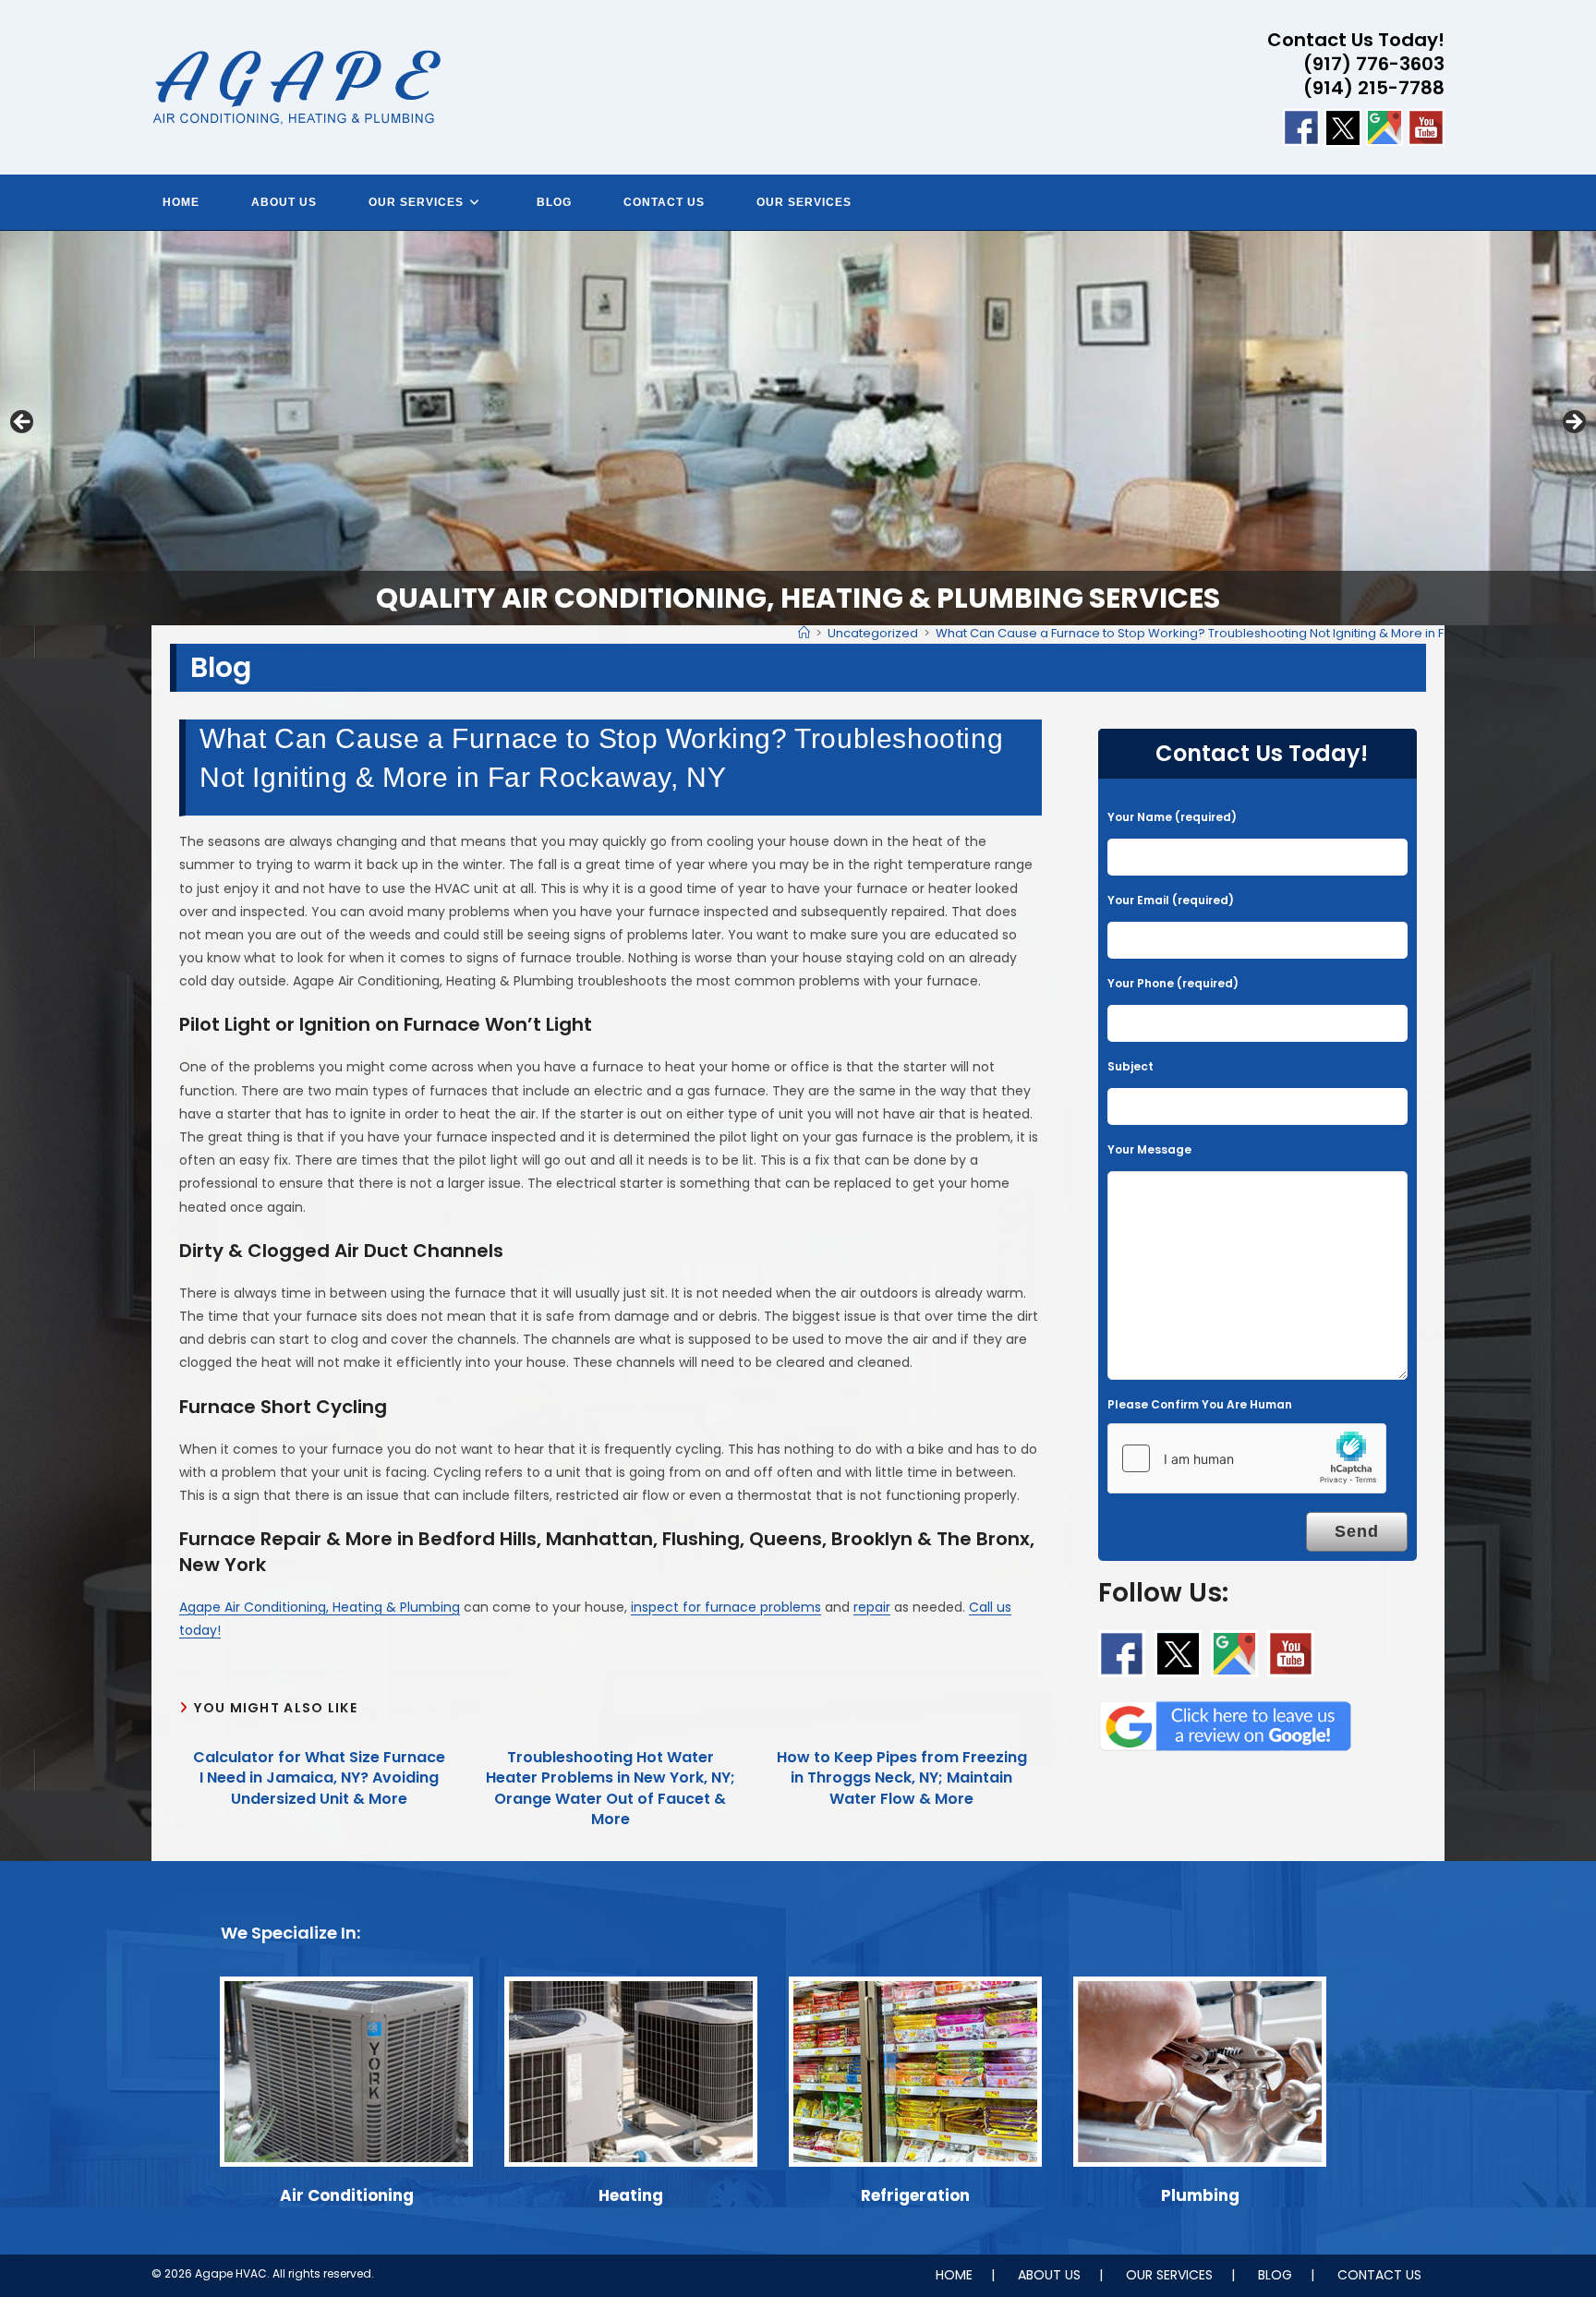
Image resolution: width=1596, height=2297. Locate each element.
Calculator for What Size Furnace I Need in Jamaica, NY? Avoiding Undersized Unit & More (319, 1778)
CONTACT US (1379, 2275)
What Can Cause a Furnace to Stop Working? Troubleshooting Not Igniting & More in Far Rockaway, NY (1239, 633)
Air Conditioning (347, 2195)
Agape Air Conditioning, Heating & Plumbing (320, 1607)
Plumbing (1200, 2195)
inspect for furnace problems (726, 1607)
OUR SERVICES (1169, 2275)
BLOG (1275, 2275)
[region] (798, 429)
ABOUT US (1049, 2275)
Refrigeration (915, 2195)
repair (872, 1607)
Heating (631, 2195)
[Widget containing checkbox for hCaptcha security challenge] (1247, 1458)
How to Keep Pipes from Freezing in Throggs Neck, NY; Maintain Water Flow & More (902, 1778)
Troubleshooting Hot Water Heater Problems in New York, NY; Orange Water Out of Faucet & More (611, 1789)
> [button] (1573, 423)
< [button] (23, 423)
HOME (954, 2275)
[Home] (804, 633)
